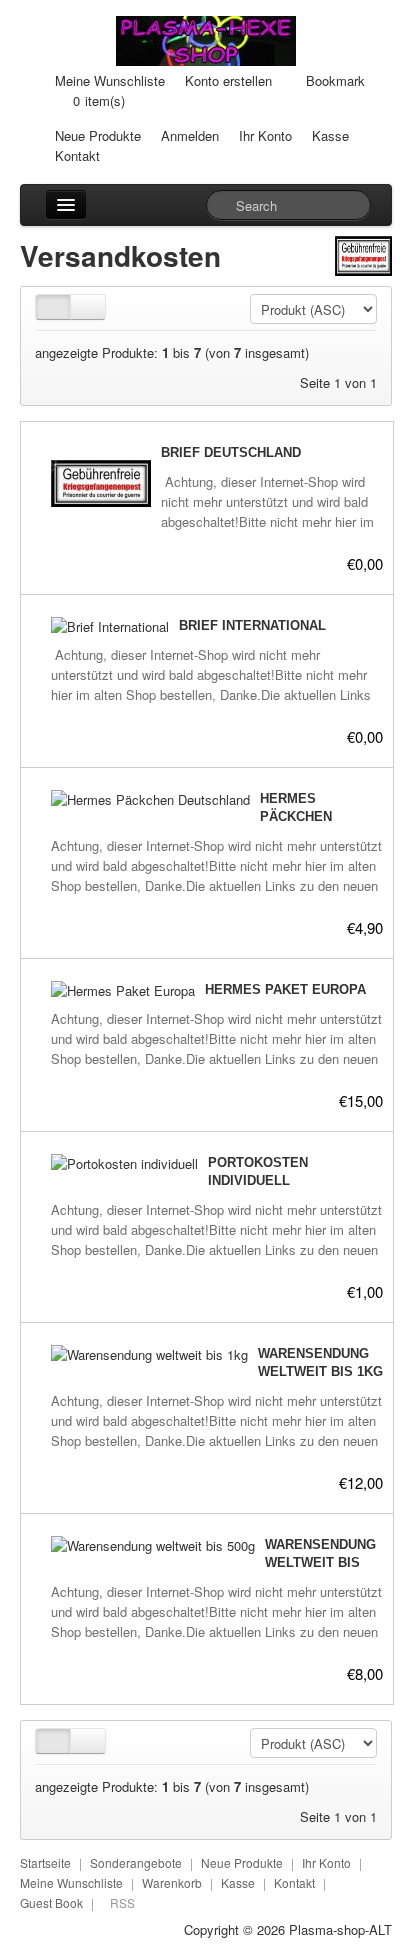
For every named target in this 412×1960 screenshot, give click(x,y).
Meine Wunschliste (110, 80)
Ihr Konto (265, 135)
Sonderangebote (136, 1862)
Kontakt (77, 155)
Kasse (330, 135)
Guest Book (51, 1902)
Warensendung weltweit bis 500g (320, 1562)
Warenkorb (172, 1882)
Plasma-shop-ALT (340, 1929)
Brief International (252, 625)
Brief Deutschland (231, 452)
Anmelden (190, 135)
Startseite (45, 1862)
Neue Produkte (98, 135)
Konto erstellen (228, 80)
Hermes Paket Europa (285, 989)
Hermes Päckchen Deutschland (308, 816)
